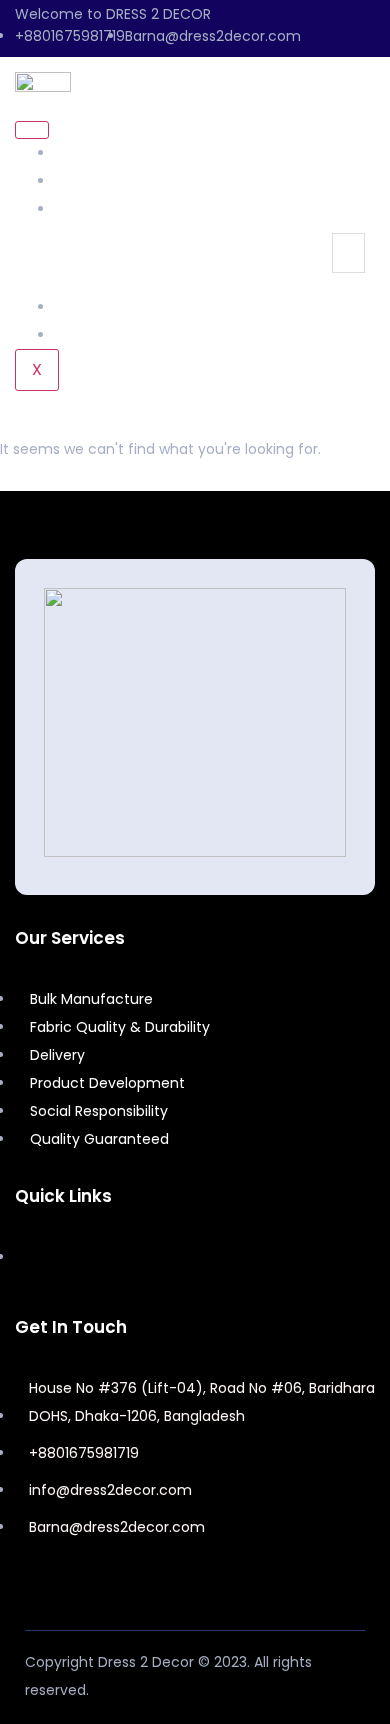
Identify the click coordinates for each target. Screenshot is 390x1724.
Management (103, 181)
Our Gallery (94, 307)
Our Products (101, 209)
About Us (86, 153)
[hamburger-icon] (32, 130)
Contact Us (94, 335)
